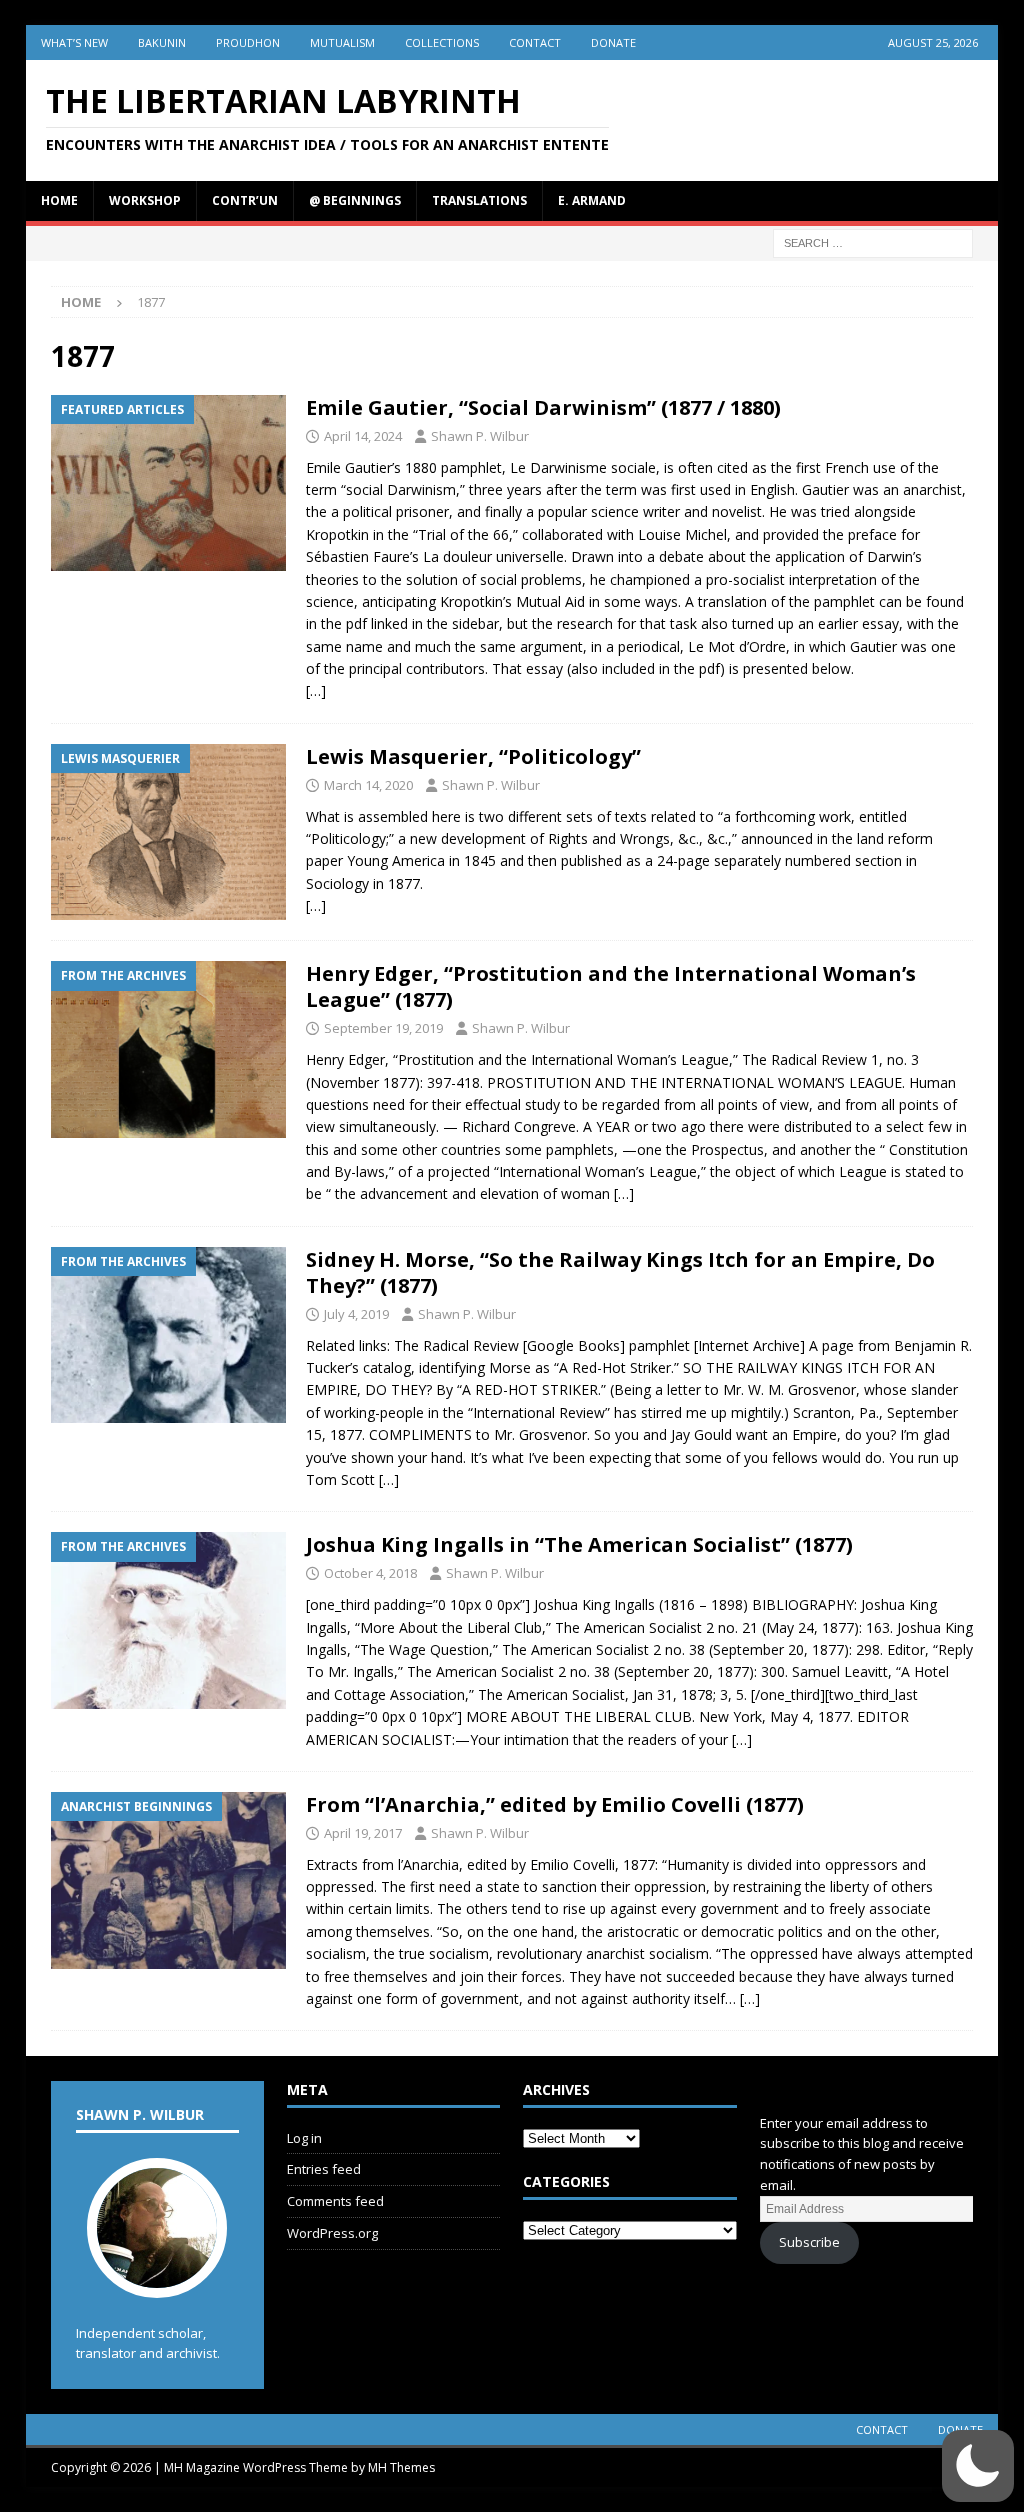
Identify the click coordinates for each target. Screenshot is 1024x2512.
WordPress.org (332, 2233)
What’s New (74, 42)
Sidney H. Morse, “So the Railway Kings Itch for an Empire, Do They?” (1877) (620, 1272)
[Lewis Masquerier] (168, 832)
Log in (304, 2138)
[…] (316, 690)
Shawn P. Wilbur (480, 436)
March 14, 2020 (368, 785)
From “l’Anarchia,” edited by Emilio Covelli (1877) (555, 1804)
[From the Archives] (168, 1049)
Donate (613, 42)
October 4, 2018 (370, 1573)
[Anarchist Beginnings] (168, 1880)
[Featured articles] (168, 483)
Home (59, 200)
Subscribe (809, 2242)
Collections (442, 42)
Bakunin (162, 42)
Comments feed (335, 2201)
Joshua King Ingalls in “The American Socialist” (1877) (579, 1544)
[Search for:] (873, 241)
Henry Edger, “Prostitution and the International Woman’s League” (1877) (611, 986)
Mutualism (342, 42)
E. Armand (592, 200)
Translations (479, 200)
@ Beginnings (355, 200)
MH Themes (401, 2467)
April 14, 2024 (363, 436)
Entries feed (324, 2169)
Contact (535, 42)
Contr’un (245, 200)
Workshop (145, 200)
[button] (978, 2466)
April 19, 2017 (363, 1833)
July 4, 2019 (356, 1314)
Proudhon (248, 42)
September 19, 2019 (383, 1028)
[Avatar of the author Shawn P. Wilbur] (157, 2277)
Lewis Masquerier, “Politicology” (473, 756)
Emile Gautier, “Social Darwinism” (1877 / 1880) (543, 407)
